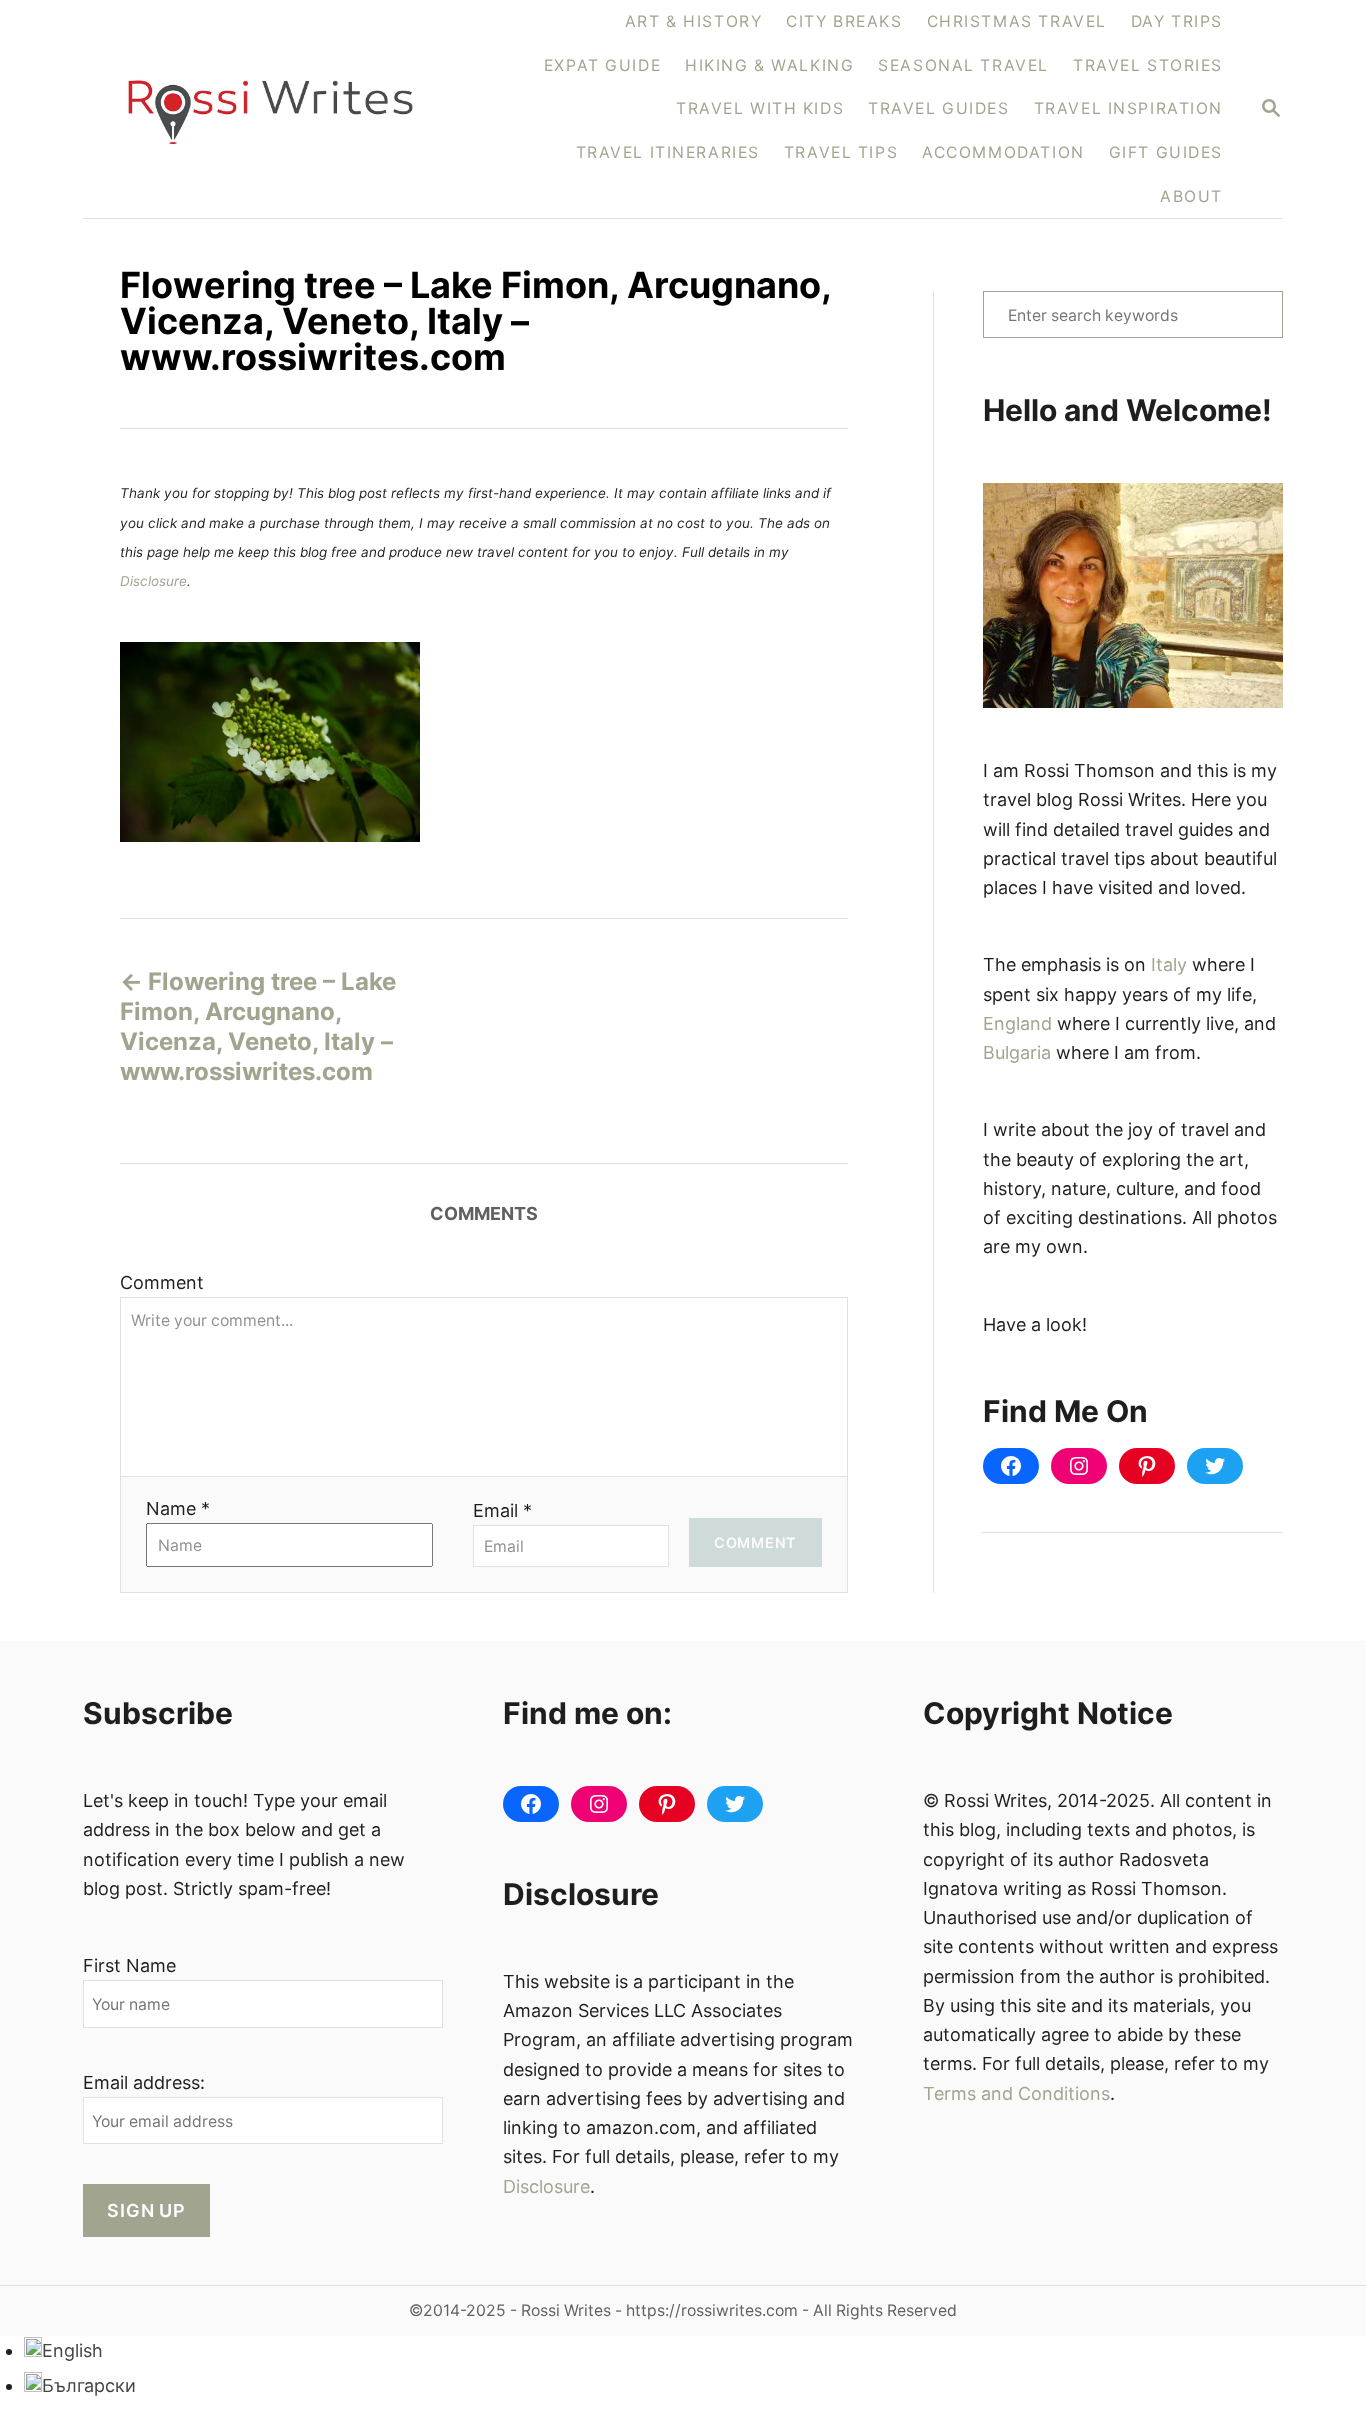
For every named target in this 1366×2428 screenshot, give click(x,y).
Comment (162, 1282)
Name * (178, 1508)
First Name (129, 1965)
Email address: (144, 2082)
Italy (1169, 964)
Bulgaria (1017, 1052)
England (1017, 1023)
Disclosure (153, 581)
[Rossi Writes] (282, 109)
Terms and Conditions (1016, 2093)
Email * (502, 1510)
